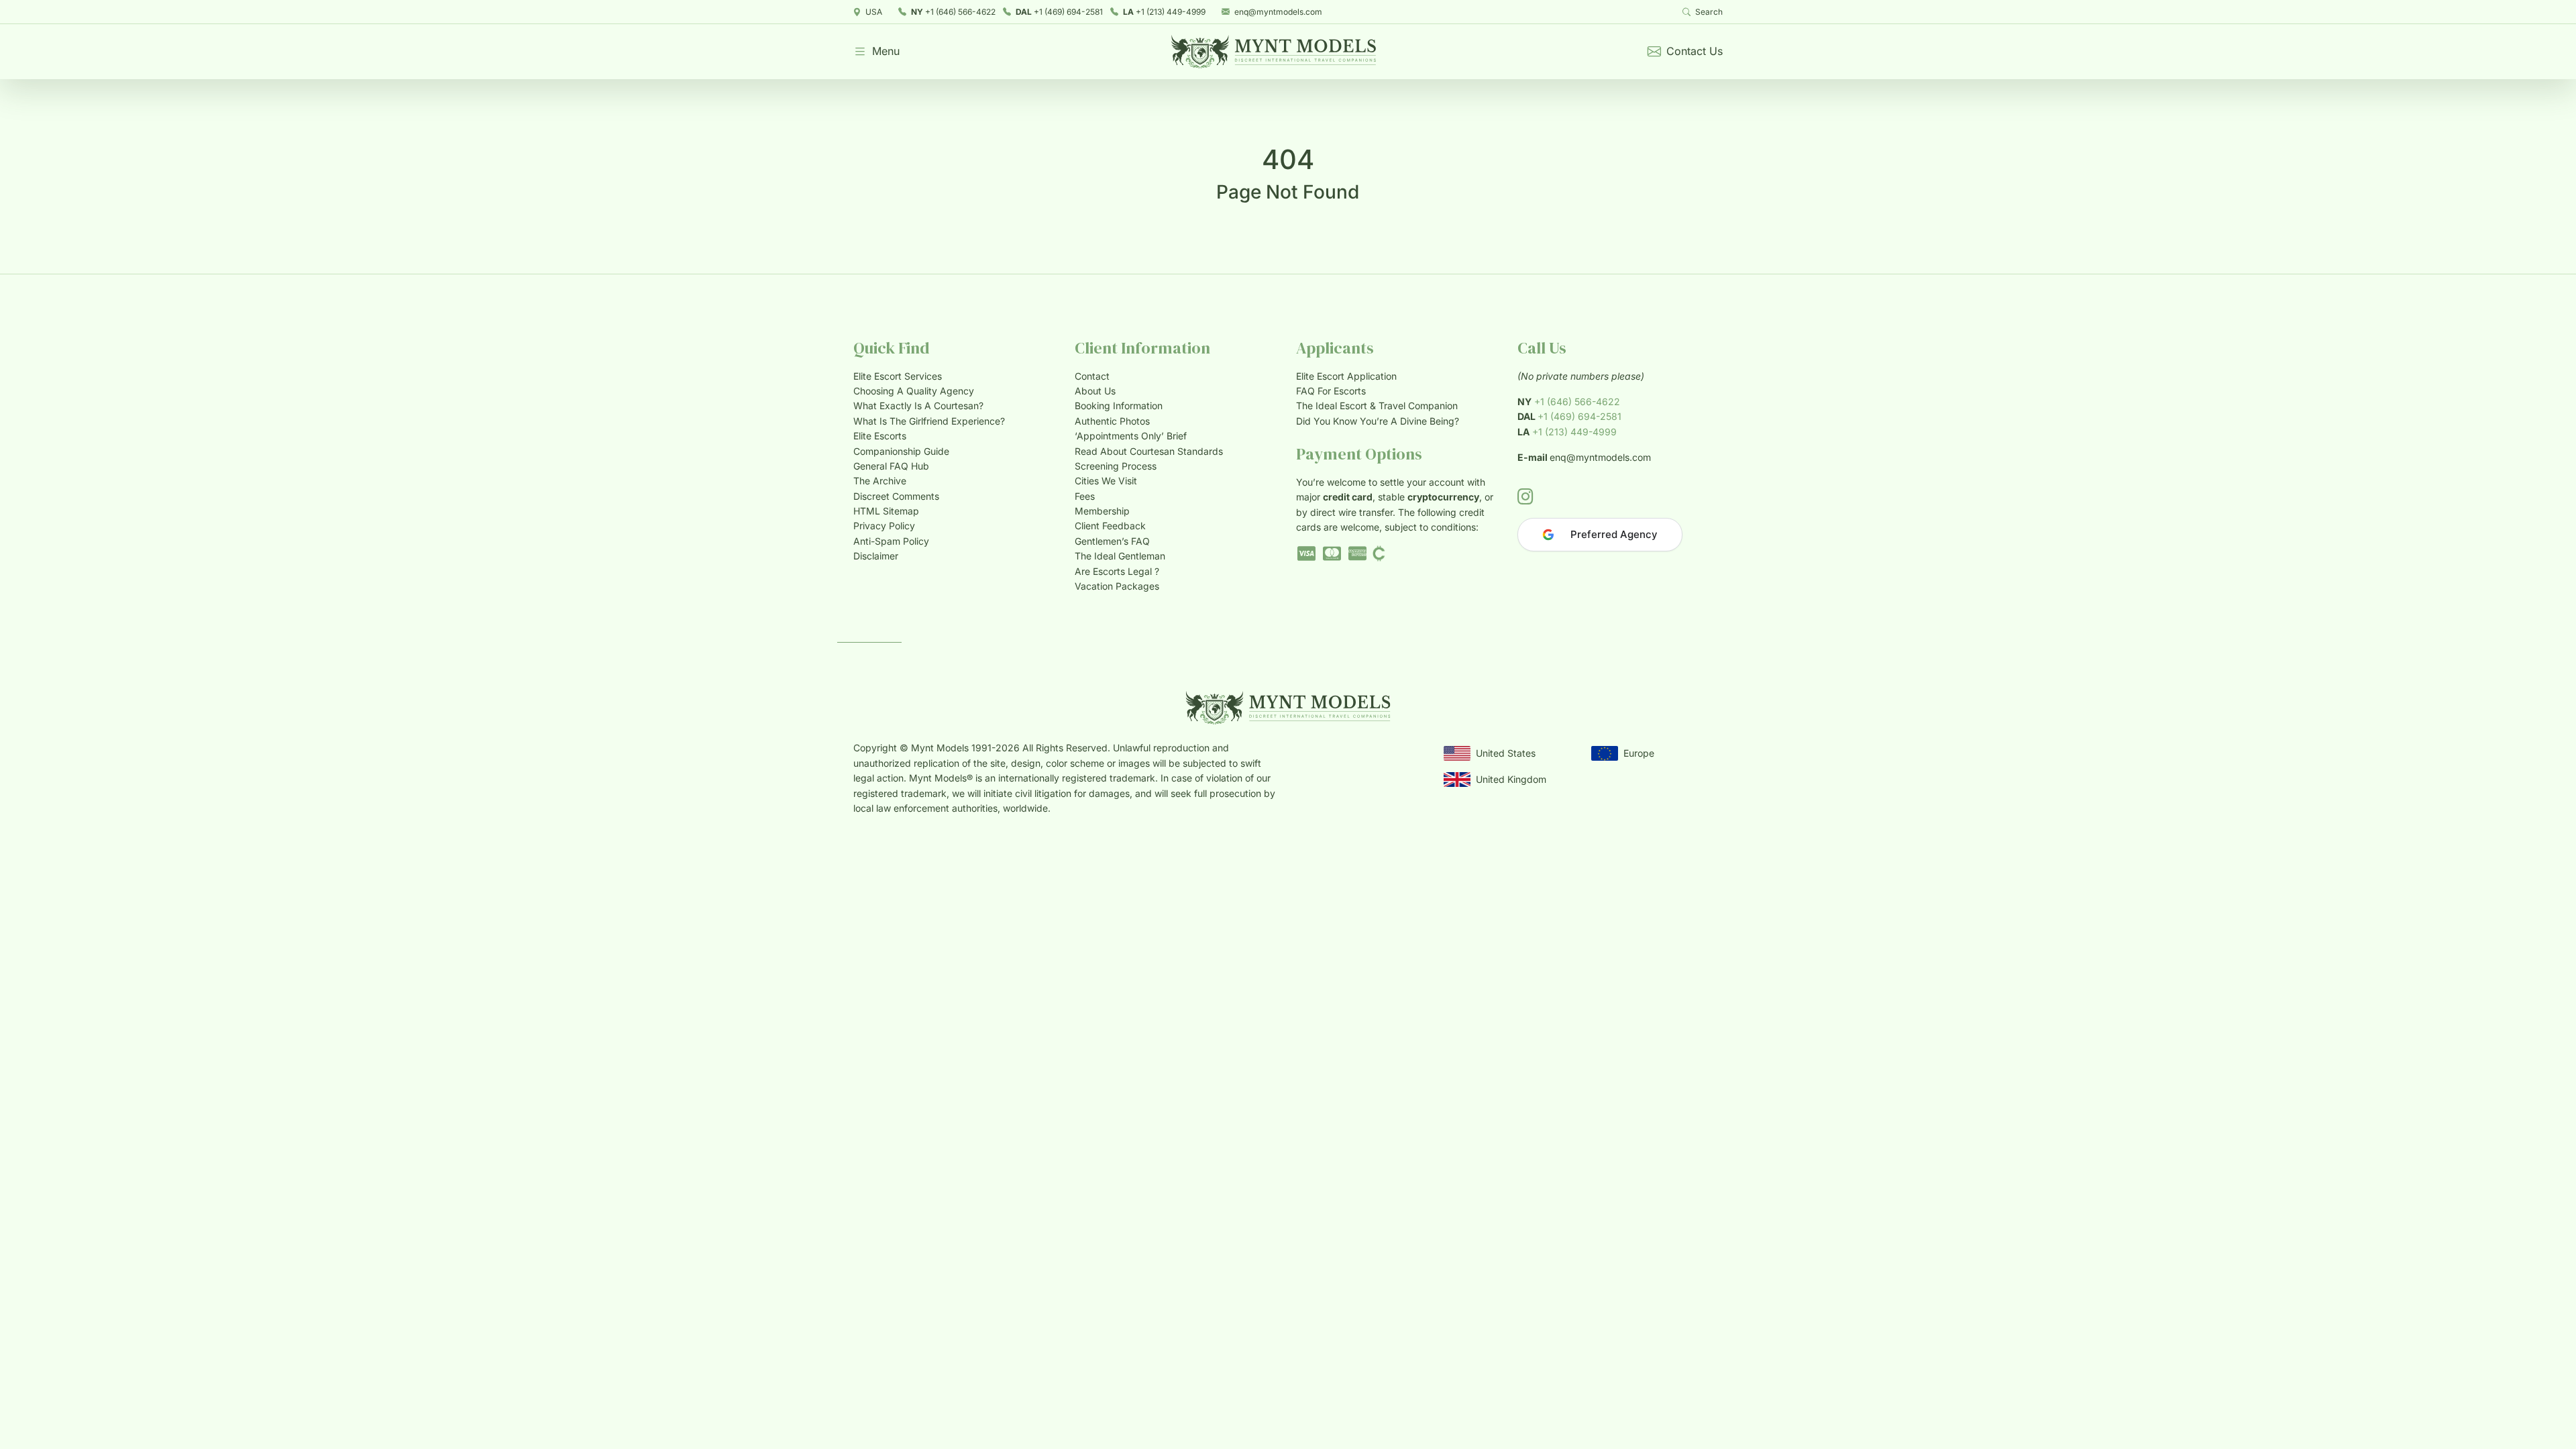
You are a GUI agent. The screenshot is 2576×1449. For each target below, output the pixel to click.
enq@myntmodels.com (1278, 12)
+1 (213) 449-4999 (1164, 12)
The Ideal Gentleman (1120, 556)
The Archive (880, 481)
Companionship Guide (901, 451)
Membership (1102, 511)
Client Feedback (1110, 526)
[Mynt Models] (1274, 52)
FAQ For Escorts (1331, 391)
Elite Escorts (880, 436)
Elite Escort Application (1346, 376)
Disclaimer (876, 556)
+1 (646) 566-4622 (953, 12)
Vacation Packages (1117, 586)
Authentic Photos (1112, 421)
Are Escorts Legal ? (1117, 571)
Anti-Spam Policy (891, 541)
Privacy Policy (884, 526)
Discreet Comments (896, 496)
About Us (1095, 391)
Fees (1085, 496)
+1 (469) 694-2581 (1059, 12)
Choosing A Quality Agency (914, 391)
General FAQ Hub (891, 466)
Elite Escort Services (898, 376)
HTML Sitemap (886, 511)
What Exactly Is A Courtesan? (918, 406)
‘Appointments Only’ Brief (1131, 436)
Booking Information (1119, 406)
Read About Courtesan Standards (1149, 451)
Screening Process (1116, 466)
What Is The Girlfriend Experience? (929, 421)
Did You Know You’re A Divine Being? (1378, 421)
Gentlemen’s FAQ (1112, 541)
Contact (1092, 376)
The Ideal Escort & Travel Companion (1377, 406)
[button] (876, 52)
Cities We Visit (1106, 481)
